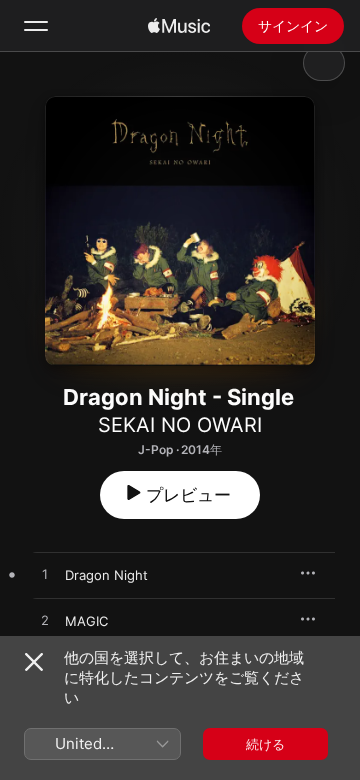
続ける (265, 744)
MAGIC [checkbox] (86, 621)
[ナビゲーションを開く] (36, 26)
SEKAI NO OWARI (180, 425)
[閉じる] (34, 662)
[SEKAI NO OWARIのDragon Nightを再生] (45, 575)
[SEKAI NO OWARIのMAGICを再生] (45, 621)
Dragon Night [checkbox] (106, 575)
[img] (179, 26)
